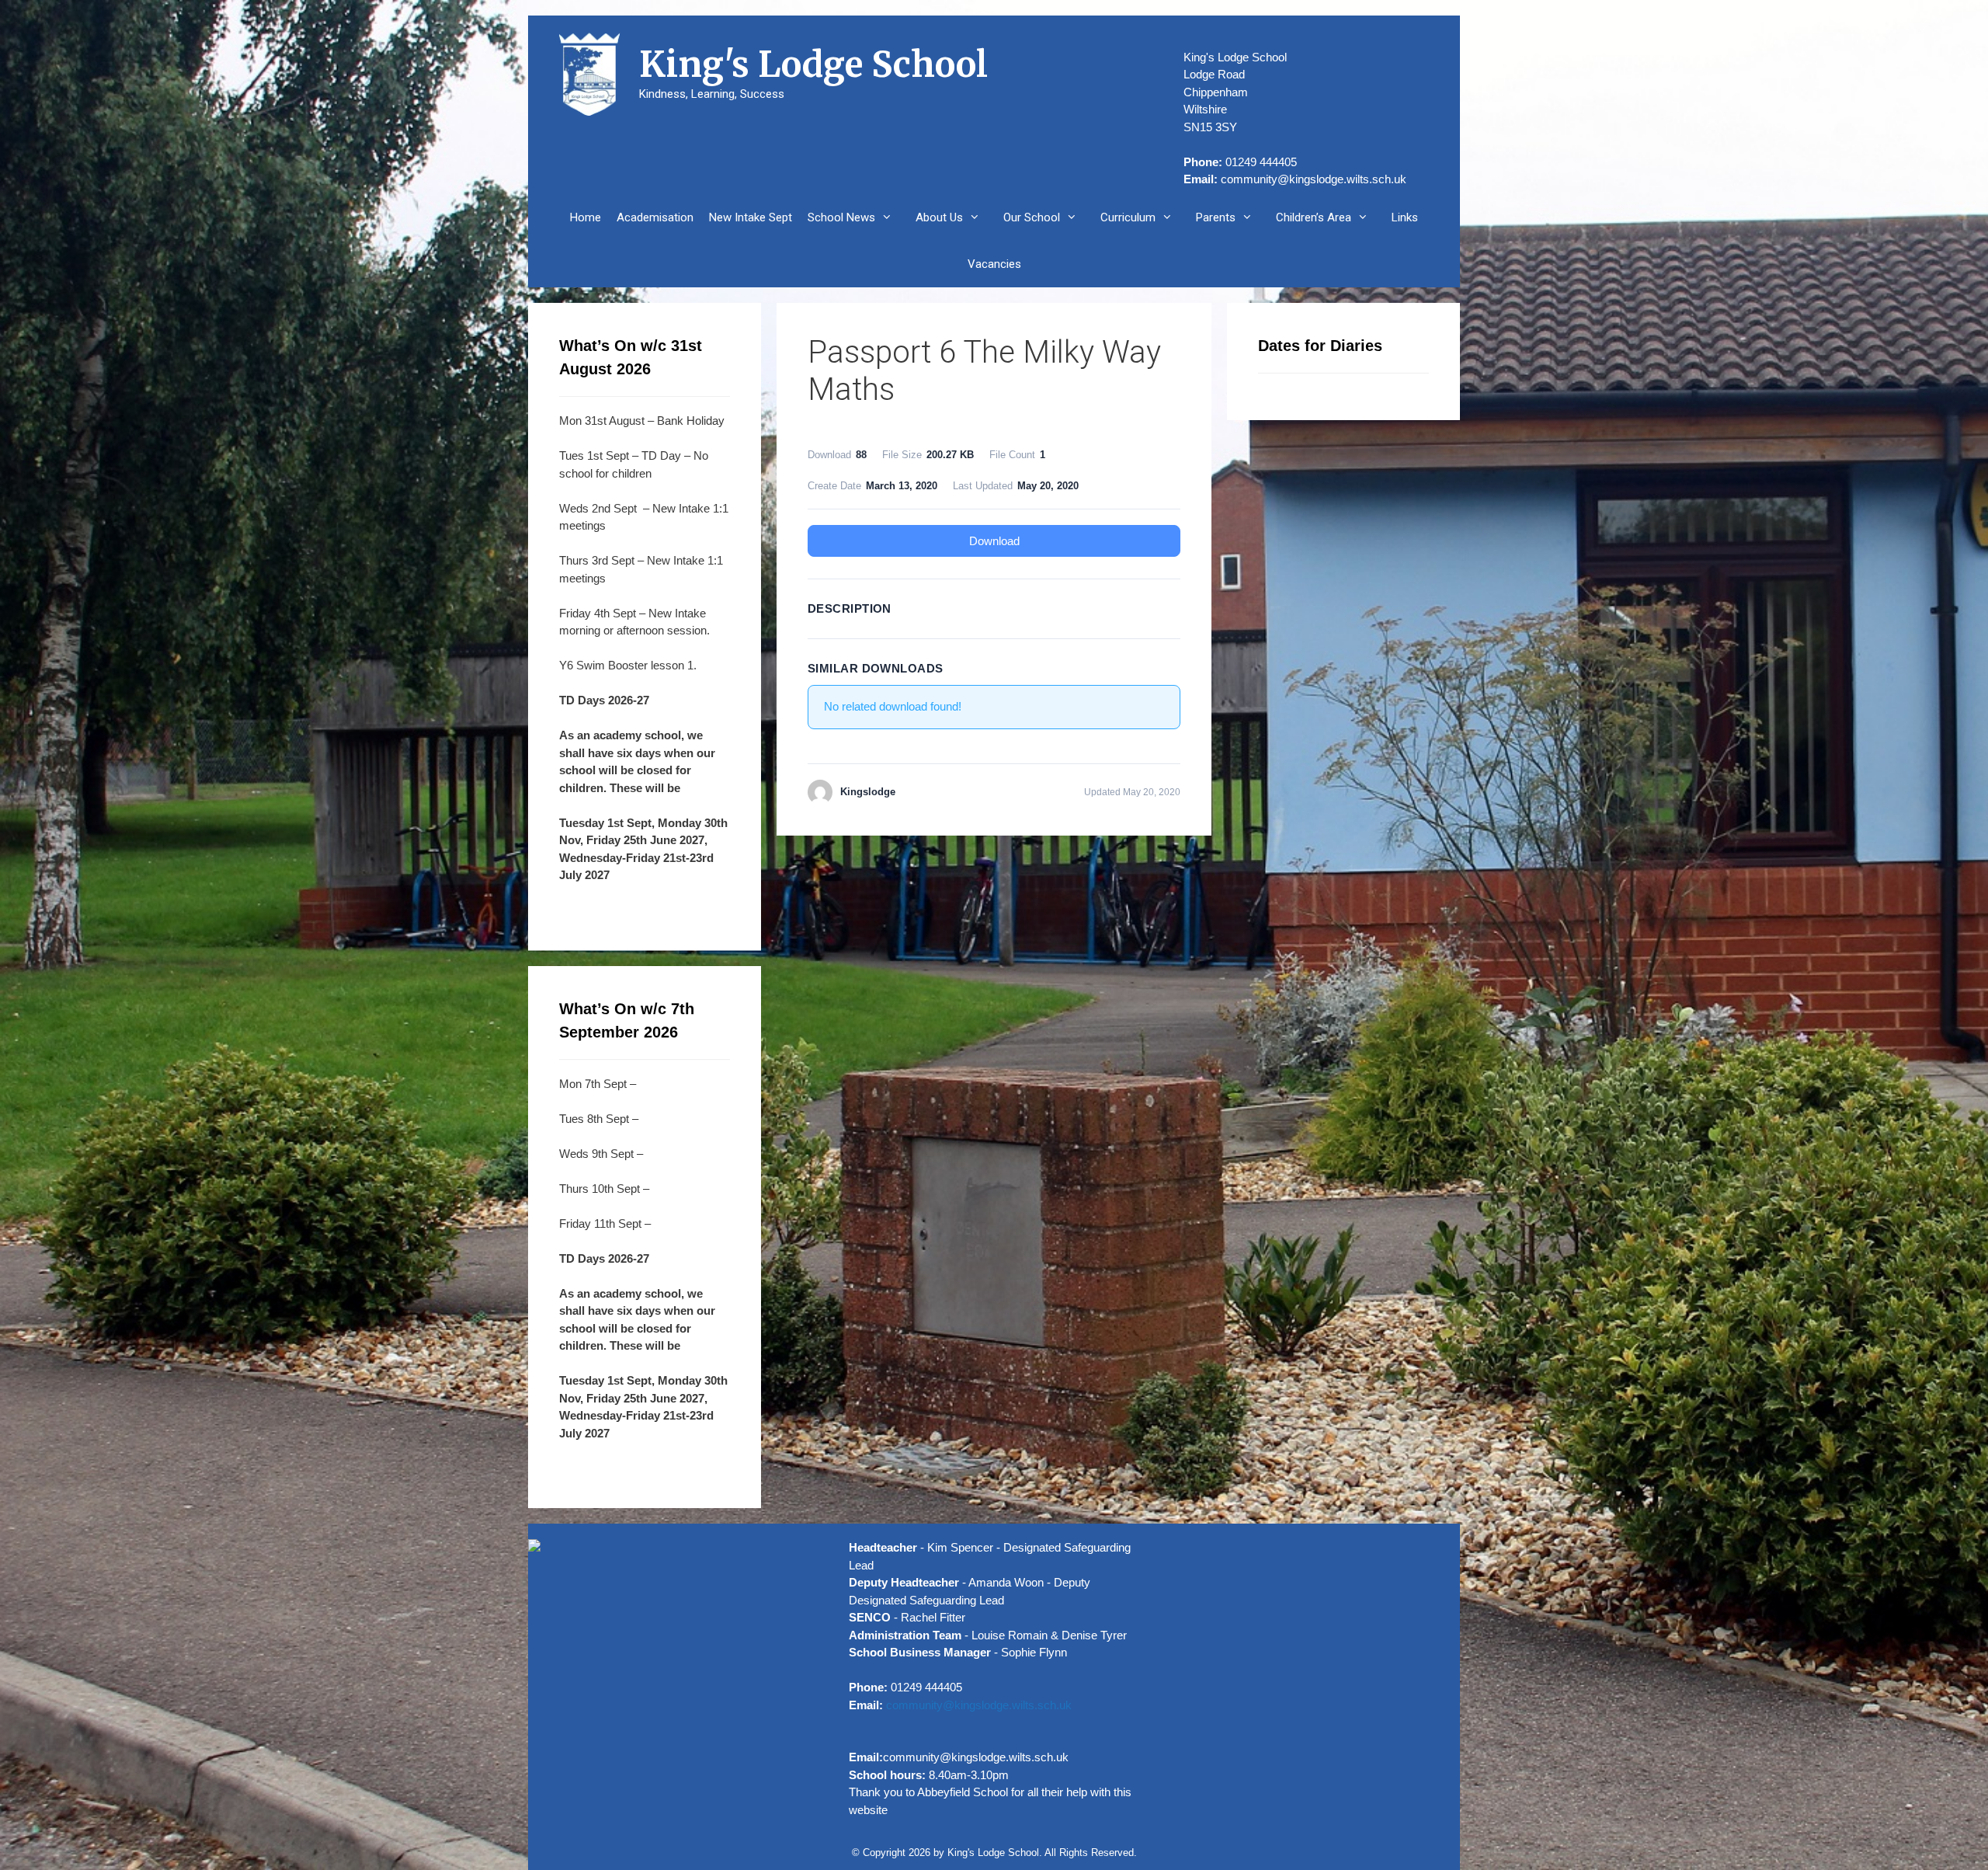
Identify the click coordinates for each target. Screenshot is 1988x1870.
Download (994, 541)
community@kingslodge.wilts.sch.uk (1314, 179)
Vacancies (994, 264)
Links (1405, 217)
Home (586, 217)
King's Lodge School (813, 64)
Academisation (655, 217)
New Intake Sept (751, 217)
